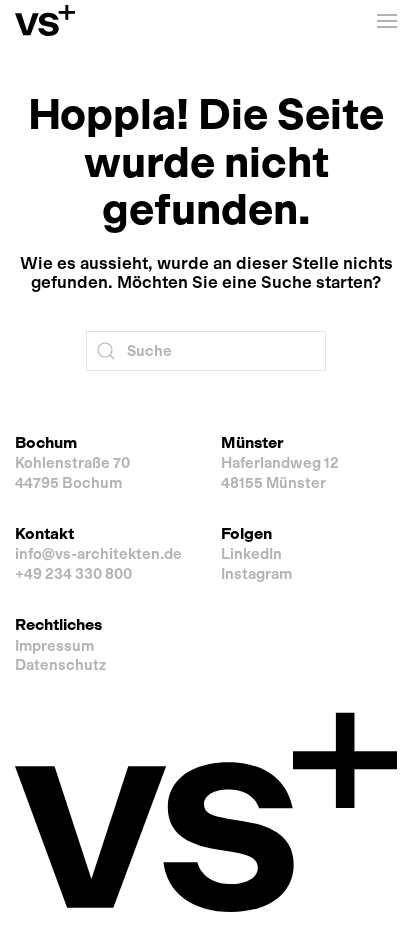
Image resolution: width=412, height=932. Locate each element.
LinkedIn (251, 554)
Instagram (256, 574)
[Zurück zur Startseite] (45, 20)
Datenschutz (60, 665)
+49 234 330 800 (73, 574)
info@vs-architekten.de (98, 554)
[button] (387, 20)
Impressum (54, 646)
